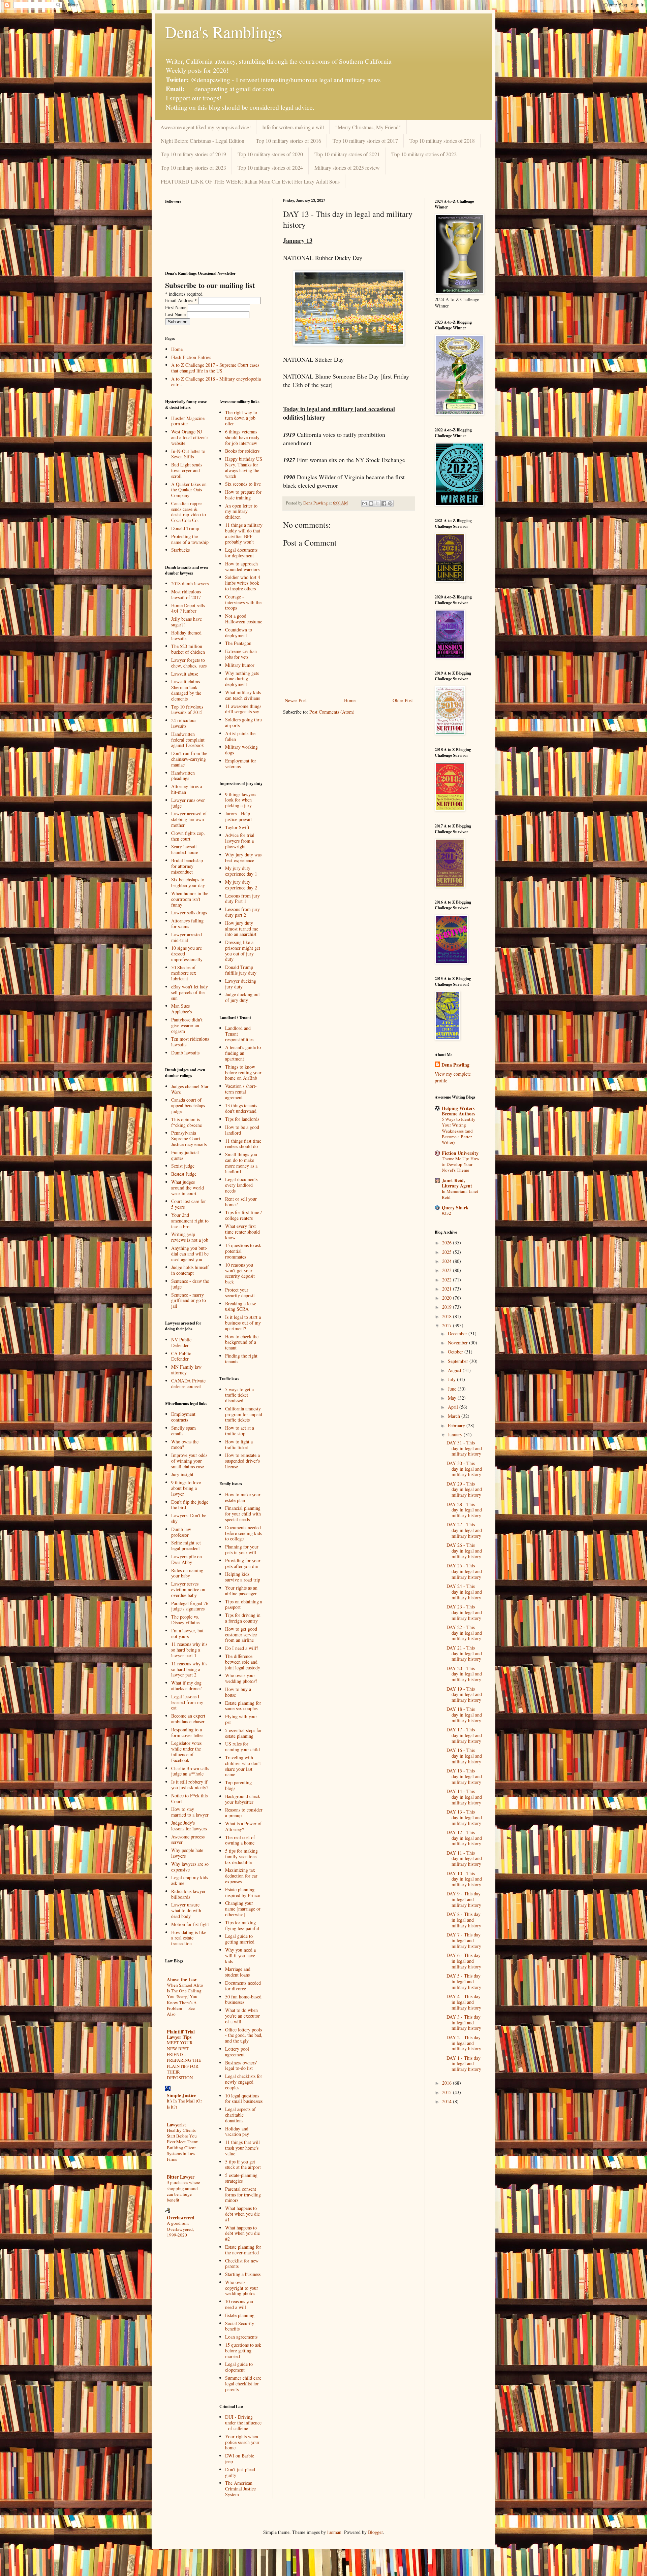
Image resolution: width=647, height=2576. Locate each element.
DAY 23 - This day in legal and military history (464, 1612)
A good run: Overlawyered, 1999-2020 (180, 2229)
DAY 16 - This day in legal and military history (464, 1756)
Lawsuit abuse (185, 674)
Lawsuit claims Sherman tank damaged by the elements (186, 690)
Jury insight (182, 1474)
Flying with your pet (241, 1719)
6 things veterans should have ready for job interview (242, 437)
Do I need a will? (242, 1648)
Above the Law (182, 1979)
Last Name (176, 314)
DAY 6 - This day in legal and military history (464, 1961)
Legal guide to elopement (239, 2367)
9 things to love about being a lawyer (186, 1488)
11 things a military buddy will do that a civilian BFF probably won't (244, 533)
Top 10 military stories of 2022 (424, 154)
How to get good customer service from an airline (241, 1635)
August (455, 1370)
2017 (448, 1325)
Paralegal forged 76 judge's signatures (190, 1606)
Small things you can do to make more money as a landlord (241, 1163)
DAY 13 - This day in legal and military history (464, 1817)
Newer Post (296, 700)
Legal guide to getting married (240, 1939)
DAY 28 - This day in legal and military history (464, 1510)
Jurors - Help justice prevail (238, 816)
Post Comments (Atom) (332, 712)
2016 (448, 2083)
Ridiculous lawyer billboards (188, 1894)
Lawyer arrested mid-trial (187, 937)
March (455, 1416)
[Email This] (365, 503)
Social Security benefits (240, 2326)
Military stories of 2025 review (347, 168)
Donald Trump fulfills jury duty (241, 970)
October (456, 1352)
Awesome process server (188, 1839)
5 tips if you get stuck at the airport (243, 2164)
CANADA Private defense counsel (188, 1383)
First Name (176, 307)
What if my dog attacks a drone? (186, 1686)
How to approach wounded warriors (242, 566)
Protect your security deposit (240, 1293)
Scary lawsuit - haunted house (186, 849)
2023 (448, 1270)
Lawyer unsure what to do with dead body (186, 1910)
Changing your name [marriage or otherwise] (243, 1909)
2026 (448, 1243)
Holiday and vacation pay (237, 2131)
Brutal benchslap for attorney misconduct (187, 866)
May (453, 1398)
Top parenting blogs (238, 1785)
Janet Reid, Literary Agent (457, 1183)
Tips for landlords (242, 1119)
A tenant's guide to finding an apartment (243, 1053)
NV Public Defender (181, 1342)
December (458, 1333)
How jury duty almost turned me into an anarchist (242, 929)
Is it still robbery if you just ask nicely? (190, 1785)
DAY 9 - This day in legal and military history (464, 1899)
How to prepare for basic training (243, 495)
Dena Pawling (455, 1065)
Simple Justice (181, 2095)
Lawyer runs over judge (188, 803)
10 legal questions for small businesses (244, 2098)
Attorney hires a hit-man (187, 789)
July (452, 1379)
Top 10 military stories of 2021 (347, 154)
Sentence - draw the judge (190, 1284)
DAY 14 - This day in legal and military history (464, 1797)
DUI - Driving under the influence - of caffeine (243, 2423)
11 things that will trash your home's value (242, 2148)
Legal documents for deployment (241, 553)
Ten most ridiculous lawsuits (190, 1042)
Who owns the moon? (185, 1444)
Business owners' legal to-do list (241, 2065)
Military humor (240, 665)
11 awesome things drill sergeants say (243, 709)
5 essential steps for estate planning (243, 1733)
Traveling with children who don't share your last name (243, 1766)
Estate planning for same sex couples (243, 1706)
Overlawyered (181, 2218)
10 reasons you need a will (239, 2304)
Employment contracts (183, 1417)
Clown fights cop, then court (188, 836)
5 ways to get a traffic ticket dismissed (239, 1395)
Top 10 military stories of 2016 (288, 141)
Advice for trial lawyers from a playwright (240, 841)
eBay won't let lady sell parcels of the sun (190, 992)
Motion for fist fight (190, 1924)
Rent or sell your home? (241, 1202)
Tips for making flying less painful (242, 1925)
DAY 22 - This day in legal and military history (464, 1633)
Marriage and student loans (238, 1972)
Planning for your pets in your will (242, 1550)
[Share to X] (377, 503)
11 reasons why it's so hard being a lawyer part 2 (189, 1669)
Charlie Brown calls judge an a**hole (190, 1771)
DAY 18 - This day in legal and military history (464, 1715)
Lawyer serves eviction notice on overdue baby (188, 1589)
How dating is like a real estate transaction (189, 1938)
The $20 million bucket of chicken (188, 649)
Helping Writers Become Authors (458, 1111)
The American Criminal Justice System (240, 2489)
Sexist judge (183, 1166)
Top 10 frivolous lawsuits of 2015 (187, 710)
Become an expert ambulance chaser (188, 1719)
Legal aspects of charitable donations (240, 2115)
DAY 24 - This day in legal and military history (464, 1592)
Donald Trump (185, 528)
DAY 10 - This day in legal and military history (464, 1879)
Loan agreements (241, 2337)
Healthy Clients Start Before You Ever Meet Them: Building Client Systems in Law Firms (183, 2145)
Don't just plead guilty (240, 2472)
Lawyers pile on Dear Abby (187, 1559)
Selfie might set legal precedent (186, 1545)
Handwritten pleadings (183, 776)
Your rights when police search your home (242, 2442)
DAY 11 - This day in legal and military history (464, 1858)
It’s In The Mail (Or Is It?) (184, 2104)
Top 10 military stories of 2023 (193, 168)
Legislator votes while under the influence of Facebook (186, 1751)
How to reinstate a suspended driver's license (242, 1461)
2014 (448, 2101)
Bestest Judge (184, 1174)
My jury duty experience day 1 (241, 871)
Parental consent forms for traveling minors (243, 2195)
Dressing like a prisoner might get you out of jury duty (243, 951)
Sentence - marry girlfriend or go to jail (189, 1300)
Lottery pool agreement (237, 2052)
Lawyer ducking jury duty (241, 984)
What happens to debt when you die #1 (242, 2214)
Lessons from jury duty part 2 (242, 912)
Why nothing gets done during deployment (242, 679)
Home (350, 700)
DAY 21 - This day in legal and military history (464, 1653)
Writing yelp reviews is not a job (190, 1237)
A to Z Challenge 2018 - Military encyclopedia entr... (216, 382)
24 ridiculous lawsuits (184, 723)
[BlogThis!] (371, 503)
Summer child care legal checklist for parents (243, 2384)
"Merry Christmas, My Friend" (368, 127)
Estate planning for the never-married (243, 2250)
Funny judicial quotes (185, 1155)
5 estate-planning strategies (241, 2178)
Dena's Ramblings (224, 32)
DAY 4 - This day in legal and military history (464, 2002)
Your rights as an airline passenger (241, 1591)
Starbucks (180, 550)
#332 (446, 1213)
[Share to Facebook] (384, 503)
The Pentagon (238, 643)
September (459, 1361)
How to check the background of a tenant (242, 1342)
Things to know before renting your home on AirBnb (243, 1072)
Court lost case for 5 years (189, 1204)
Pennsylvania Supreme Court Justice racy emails (189, 1138)
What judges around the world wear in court (188, 1188)
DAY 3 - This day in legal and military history (464, 2023)
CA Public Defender (181, 1356)
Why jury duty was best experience (243, 857)
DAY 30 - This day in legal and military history (464, 1469)
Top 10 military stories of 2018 (442, 141)
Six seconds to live (243, 484)
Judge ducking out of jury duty (242, 997)
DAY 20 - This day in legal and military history (464, 1674)
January (456, 1434)
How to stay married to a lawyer (190, 1812)
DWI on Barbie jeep (240, 2458)
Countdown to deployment (239, 632)
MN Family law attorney (186, 1370)
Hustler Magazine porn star (188, 421)
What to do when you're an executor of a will (242, 2016)
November (458, 1343)
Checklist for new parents (242, 2263)
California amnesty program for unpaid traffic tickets (244, 1414)
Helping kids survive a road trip (243, 1577)
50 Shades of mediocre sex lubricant (184, 973)
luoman (334, 2532)
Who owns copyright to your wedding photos (242, 2288)
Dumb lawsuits (185, 1053)
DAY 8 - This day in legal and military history (464, 1920)
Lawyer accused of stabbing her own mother (189, 819)
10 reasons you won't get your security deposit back (240, 1273)
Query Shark (455, 1208)
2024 (448, 1261)
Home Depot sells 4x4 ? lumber (188, 608)
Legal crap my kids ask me (190, 1880)
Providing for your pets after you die (243, 1563)
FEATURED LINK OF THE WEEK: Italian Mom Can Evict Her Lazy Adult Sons (250, 181)
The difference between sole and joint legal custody (243, 1662)
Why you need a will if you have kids (240, 1955)
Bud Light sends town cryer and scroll (187, 470)
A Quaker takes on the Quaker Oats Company (189, 490)
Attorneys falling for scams (187, 923)
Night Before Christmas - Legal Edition (203, 141)
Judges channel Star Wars (190, 1089)
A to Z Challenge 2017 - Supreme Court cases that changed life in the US (215, 368)
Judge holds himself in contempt (190, 1270)
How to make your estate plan (243, 1497)
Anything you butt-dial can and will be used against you (190, 1254)
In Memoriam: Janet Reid (460, 1194)
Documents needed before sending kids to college (243, 1533)
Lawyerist (176, 2125)
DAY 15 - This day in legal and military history (464, 1776)
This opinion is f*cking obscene (187, 1122)
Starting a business (243, 2274)
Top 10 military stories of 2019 (193, 154)
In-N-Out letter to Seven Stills (188, 454)
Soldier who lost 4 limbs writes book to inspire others (243, 583)
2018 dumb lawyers (190, 583)
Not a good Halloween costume (244, 619)
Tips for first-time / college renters (243, 1215)
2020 (448, 1298)
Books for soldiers (242, 451)
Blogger (375, 2532)
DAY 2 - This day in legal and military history (464, 2043)
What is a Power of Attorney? (243, 1826)
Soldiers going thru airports (243, 722)
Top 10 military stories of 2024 (270, 168)
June (453, 1389)
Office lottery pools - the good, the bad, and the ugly (244, 2035)
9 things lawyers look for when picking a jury (241, 800)
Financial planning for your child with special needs (243, 1514)
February (457, 1425)
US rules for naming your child (242, 1747)
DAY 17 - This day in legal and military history (464, 1735)
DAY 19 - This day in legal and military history (464, 1694)
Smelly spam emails (183, 1431)
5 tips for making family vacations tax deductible (241, 1856)
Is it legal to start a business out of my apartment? (243, 1323)
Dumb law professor (181, 1532)
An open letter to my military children (241, 511)
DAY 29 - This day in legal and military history (464, 1489)
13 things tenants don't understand (241, 1108)
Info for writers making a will (293, 127)
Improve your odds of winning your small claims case (189, 1461)
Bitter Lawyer (181, 2177)
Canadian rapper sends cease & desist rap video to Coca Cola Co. (189, 512)
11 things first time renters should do (243, 1144)
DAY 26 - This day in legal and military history (464, 1551)
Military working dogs (241, 750)
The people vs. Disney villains (185, 1620)
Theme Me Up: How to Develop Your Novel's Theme (461, 1164)
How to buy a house (238, 1692)
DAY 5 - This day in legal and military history (464, 1981)
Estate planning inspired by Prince (242, 1892)
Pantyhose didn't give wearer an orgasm (187, 1025)
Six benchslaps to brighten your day (188, 882)
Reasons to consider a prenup (244, 1813)
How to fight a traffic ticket (239, 1444)
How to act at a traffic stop (240, 1431)
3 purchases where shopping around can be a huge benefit (183, 2191)
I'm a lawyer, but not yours (187, 1633)
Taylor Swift (237, 827)
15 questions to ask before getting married (243, 2351)
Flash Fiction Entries (191, 357)
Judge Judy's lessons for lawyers (189, 1826)
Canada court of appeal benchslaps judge (188, 1105)
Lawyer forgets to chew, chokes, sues (189, 663)
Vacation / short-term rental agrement (241, 1092)
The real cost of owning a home (240, 1840)
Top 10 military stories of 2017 (365, 141)
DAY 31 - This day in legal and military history (464, 1448)
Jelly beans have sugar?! (187, 622)
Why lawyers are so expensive (190, 1867)
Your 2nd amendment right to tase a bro (190, 1221)
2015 (448, 2092)
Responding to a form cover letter (187, 1732)
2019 (448, 1307)
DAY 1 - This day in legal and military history (464, 2064)
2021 (448, 1289)
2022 (448, 1280)
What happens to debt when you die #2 (242, 2233)
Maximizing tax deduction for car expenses (241, 1876)
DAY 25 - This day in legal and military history (464, 1571)
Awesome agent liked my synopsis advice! (206, 127)
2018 (448, 1316)
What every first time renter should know (242, 1232)
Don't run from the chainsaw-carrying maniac (189, 759)
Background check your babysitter (243, 1799)
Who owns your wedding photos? (241, 1678)
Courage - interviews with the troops (243, 602)
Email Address (181, 300)
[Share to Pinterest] (390, 503)
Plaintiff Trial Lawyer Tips (181, 2034)
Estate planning (240, 2315)
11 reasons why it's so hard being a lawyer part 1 (189, 1650)
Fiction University (460, 1153)
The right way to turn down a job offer (241, 418)
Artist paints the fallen (240, 736)
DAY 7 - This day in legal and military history (464, 1940)
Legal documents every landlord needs (241, 1185)
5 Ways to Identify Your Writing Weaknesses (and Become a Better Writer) (459, 1131)
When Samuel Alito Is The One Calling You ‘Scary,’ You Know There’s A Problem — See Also (185, 1999)
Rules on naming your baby (187, 1573)
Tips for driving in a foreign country (243, 1618)
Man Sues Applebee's (181, 1009)
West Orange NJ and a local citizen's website (190, 437)
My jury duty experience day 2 (241, 885)
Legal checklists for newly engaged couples (244, 2082)
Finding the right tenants (241, 1359)
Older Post (403, 700)
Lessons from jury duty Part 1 (242, 899)
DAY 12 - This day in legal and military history (464, 1838)
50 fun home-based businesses (243, 1999)
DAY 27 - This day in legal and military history (464, 1530)
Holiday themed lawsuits (186, 635)
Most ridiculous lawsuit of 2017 (186, 594)
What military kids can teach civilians (243, 695)
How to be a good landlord (242, 1130)
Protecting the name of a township (190, 539)
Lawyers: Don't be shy (189, 1518)
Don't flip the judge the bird (190, 1505)
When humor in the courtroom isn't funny (190, 899)
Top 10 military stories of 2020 (270, 154)
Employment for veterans (241, 763)
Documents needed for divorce (243, 1986)
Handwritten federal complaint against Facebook (188, 740)
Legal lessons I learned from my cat (187, 1702)
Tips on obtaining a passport (244, 1604)
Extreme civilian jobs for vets (241, 654)
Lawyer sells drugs (189, 912)
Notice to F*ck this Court (189, 1798)
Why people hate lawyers (187, 1853)
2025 (448, 1252)
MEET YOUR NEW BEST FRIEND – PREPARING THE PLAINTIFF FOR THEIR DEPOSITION (184, 2060)
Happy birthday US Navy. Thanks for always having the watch (244, 467)
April (454, 1407)
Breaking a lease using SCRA (241, 1306)
